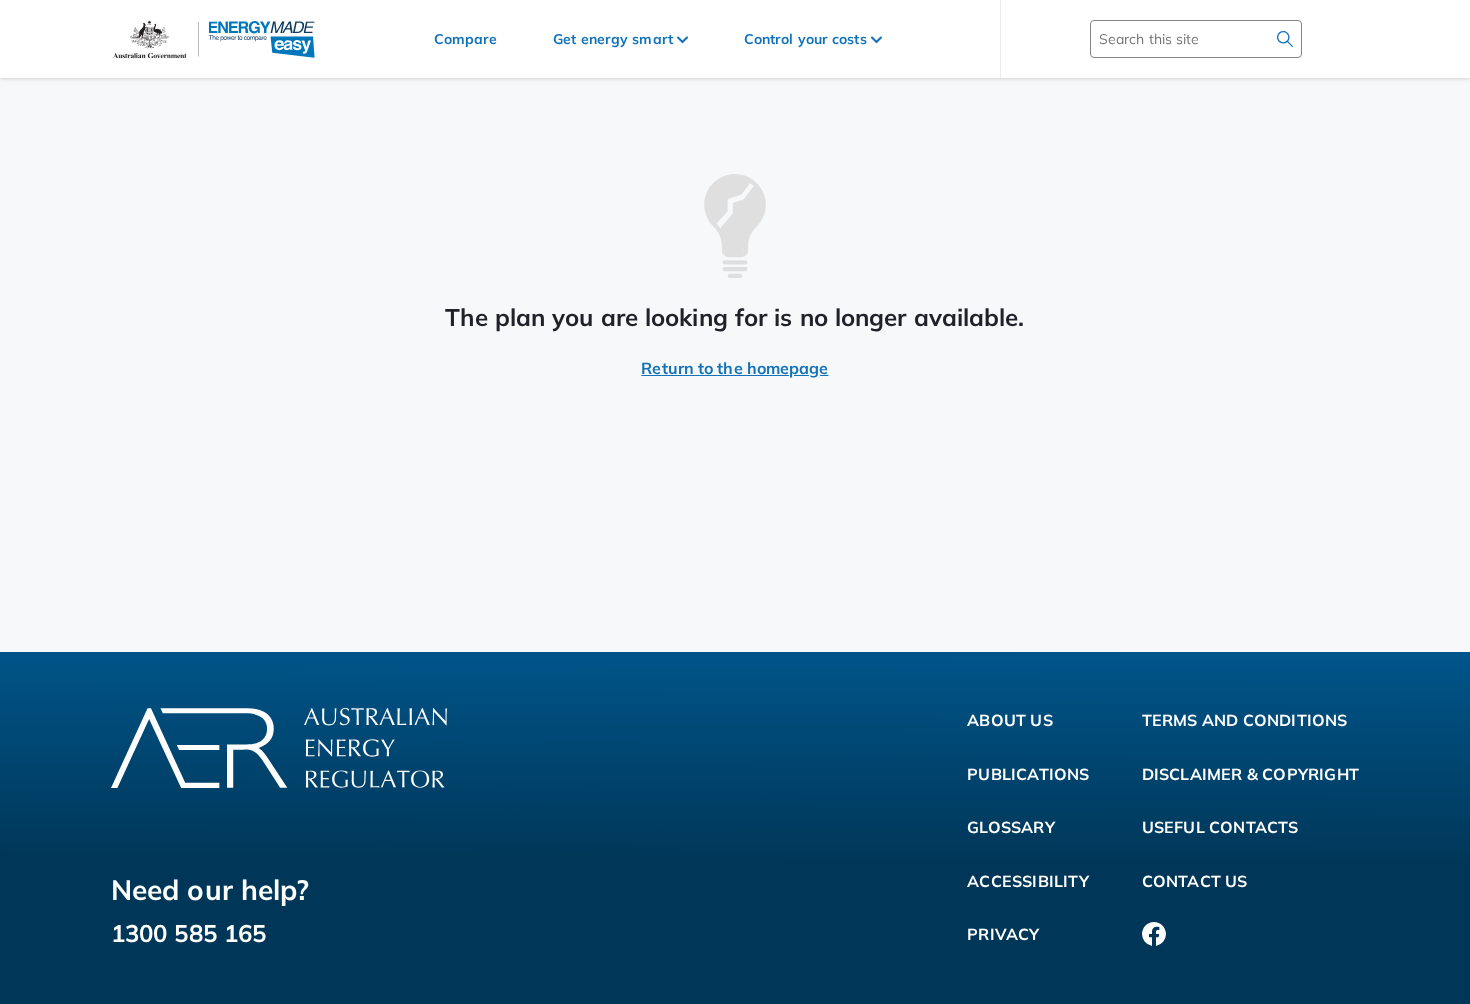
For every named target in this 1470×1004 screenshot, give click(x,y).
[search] (1285, 39)
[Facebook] (1154, 935)
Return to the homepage (734, 368)
